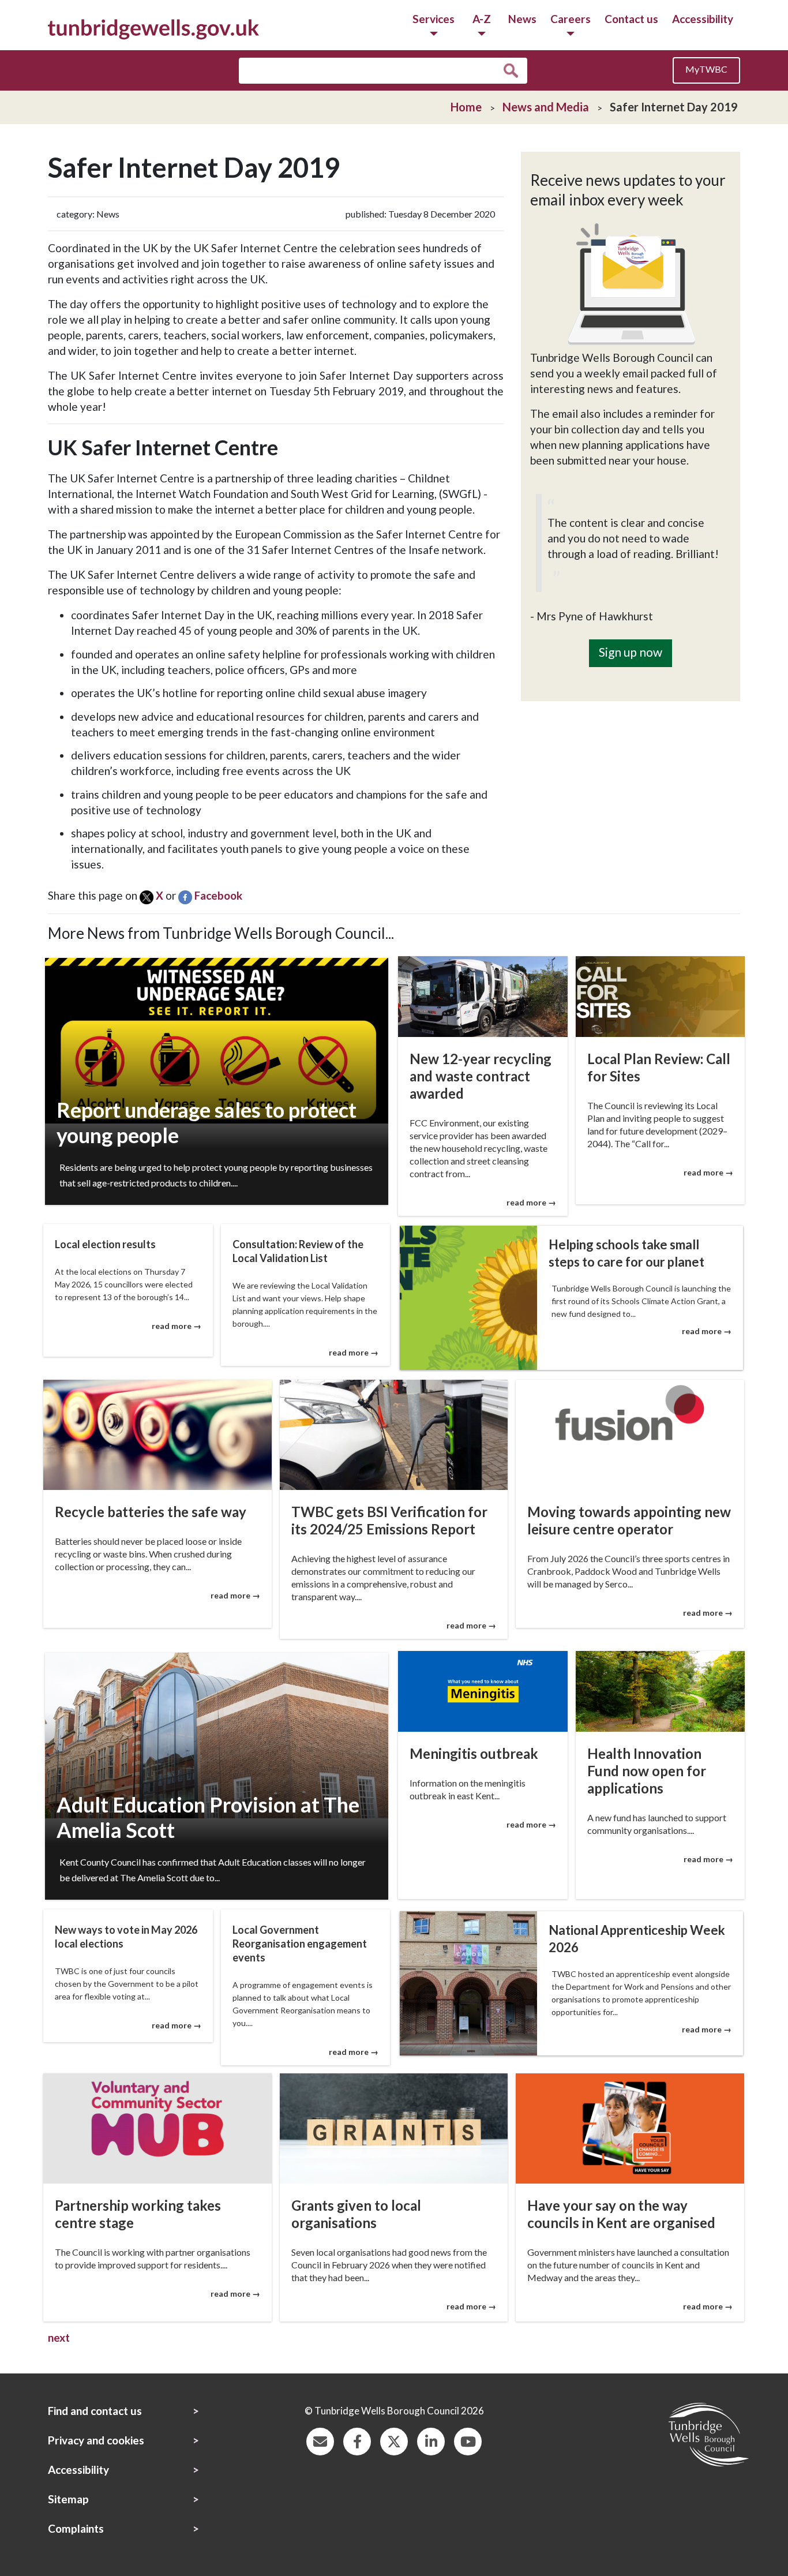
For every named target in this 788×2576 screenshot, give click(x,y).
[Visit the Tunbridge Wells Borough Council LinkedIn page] (431, 2440)
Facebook (218, 895)
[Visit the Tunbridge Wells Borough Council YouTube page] (468, 2440)
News (522, 19)
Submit (514, 71)
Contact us (631, 19)
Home (466, 107)
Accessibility (703, 19)
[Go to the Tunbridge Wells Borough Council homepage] (153, 28)
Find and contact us (95, 2411)
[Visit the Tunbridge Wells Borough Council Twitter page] (394, 2440)
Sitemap (68, 2499)
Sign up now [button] (631, 652)
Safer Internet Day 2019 (674, 107)
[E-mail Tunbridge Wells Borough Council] (320, 2440)
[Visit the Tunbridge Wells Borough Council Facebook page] (357, 2440)
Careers (571, 19)
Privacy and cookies (96, 2440)
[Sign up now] (631, 632)
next (59, 2337)
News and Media (546, 107)
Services (434, 19)
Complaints (76, 2528)
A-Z (482, 19)
